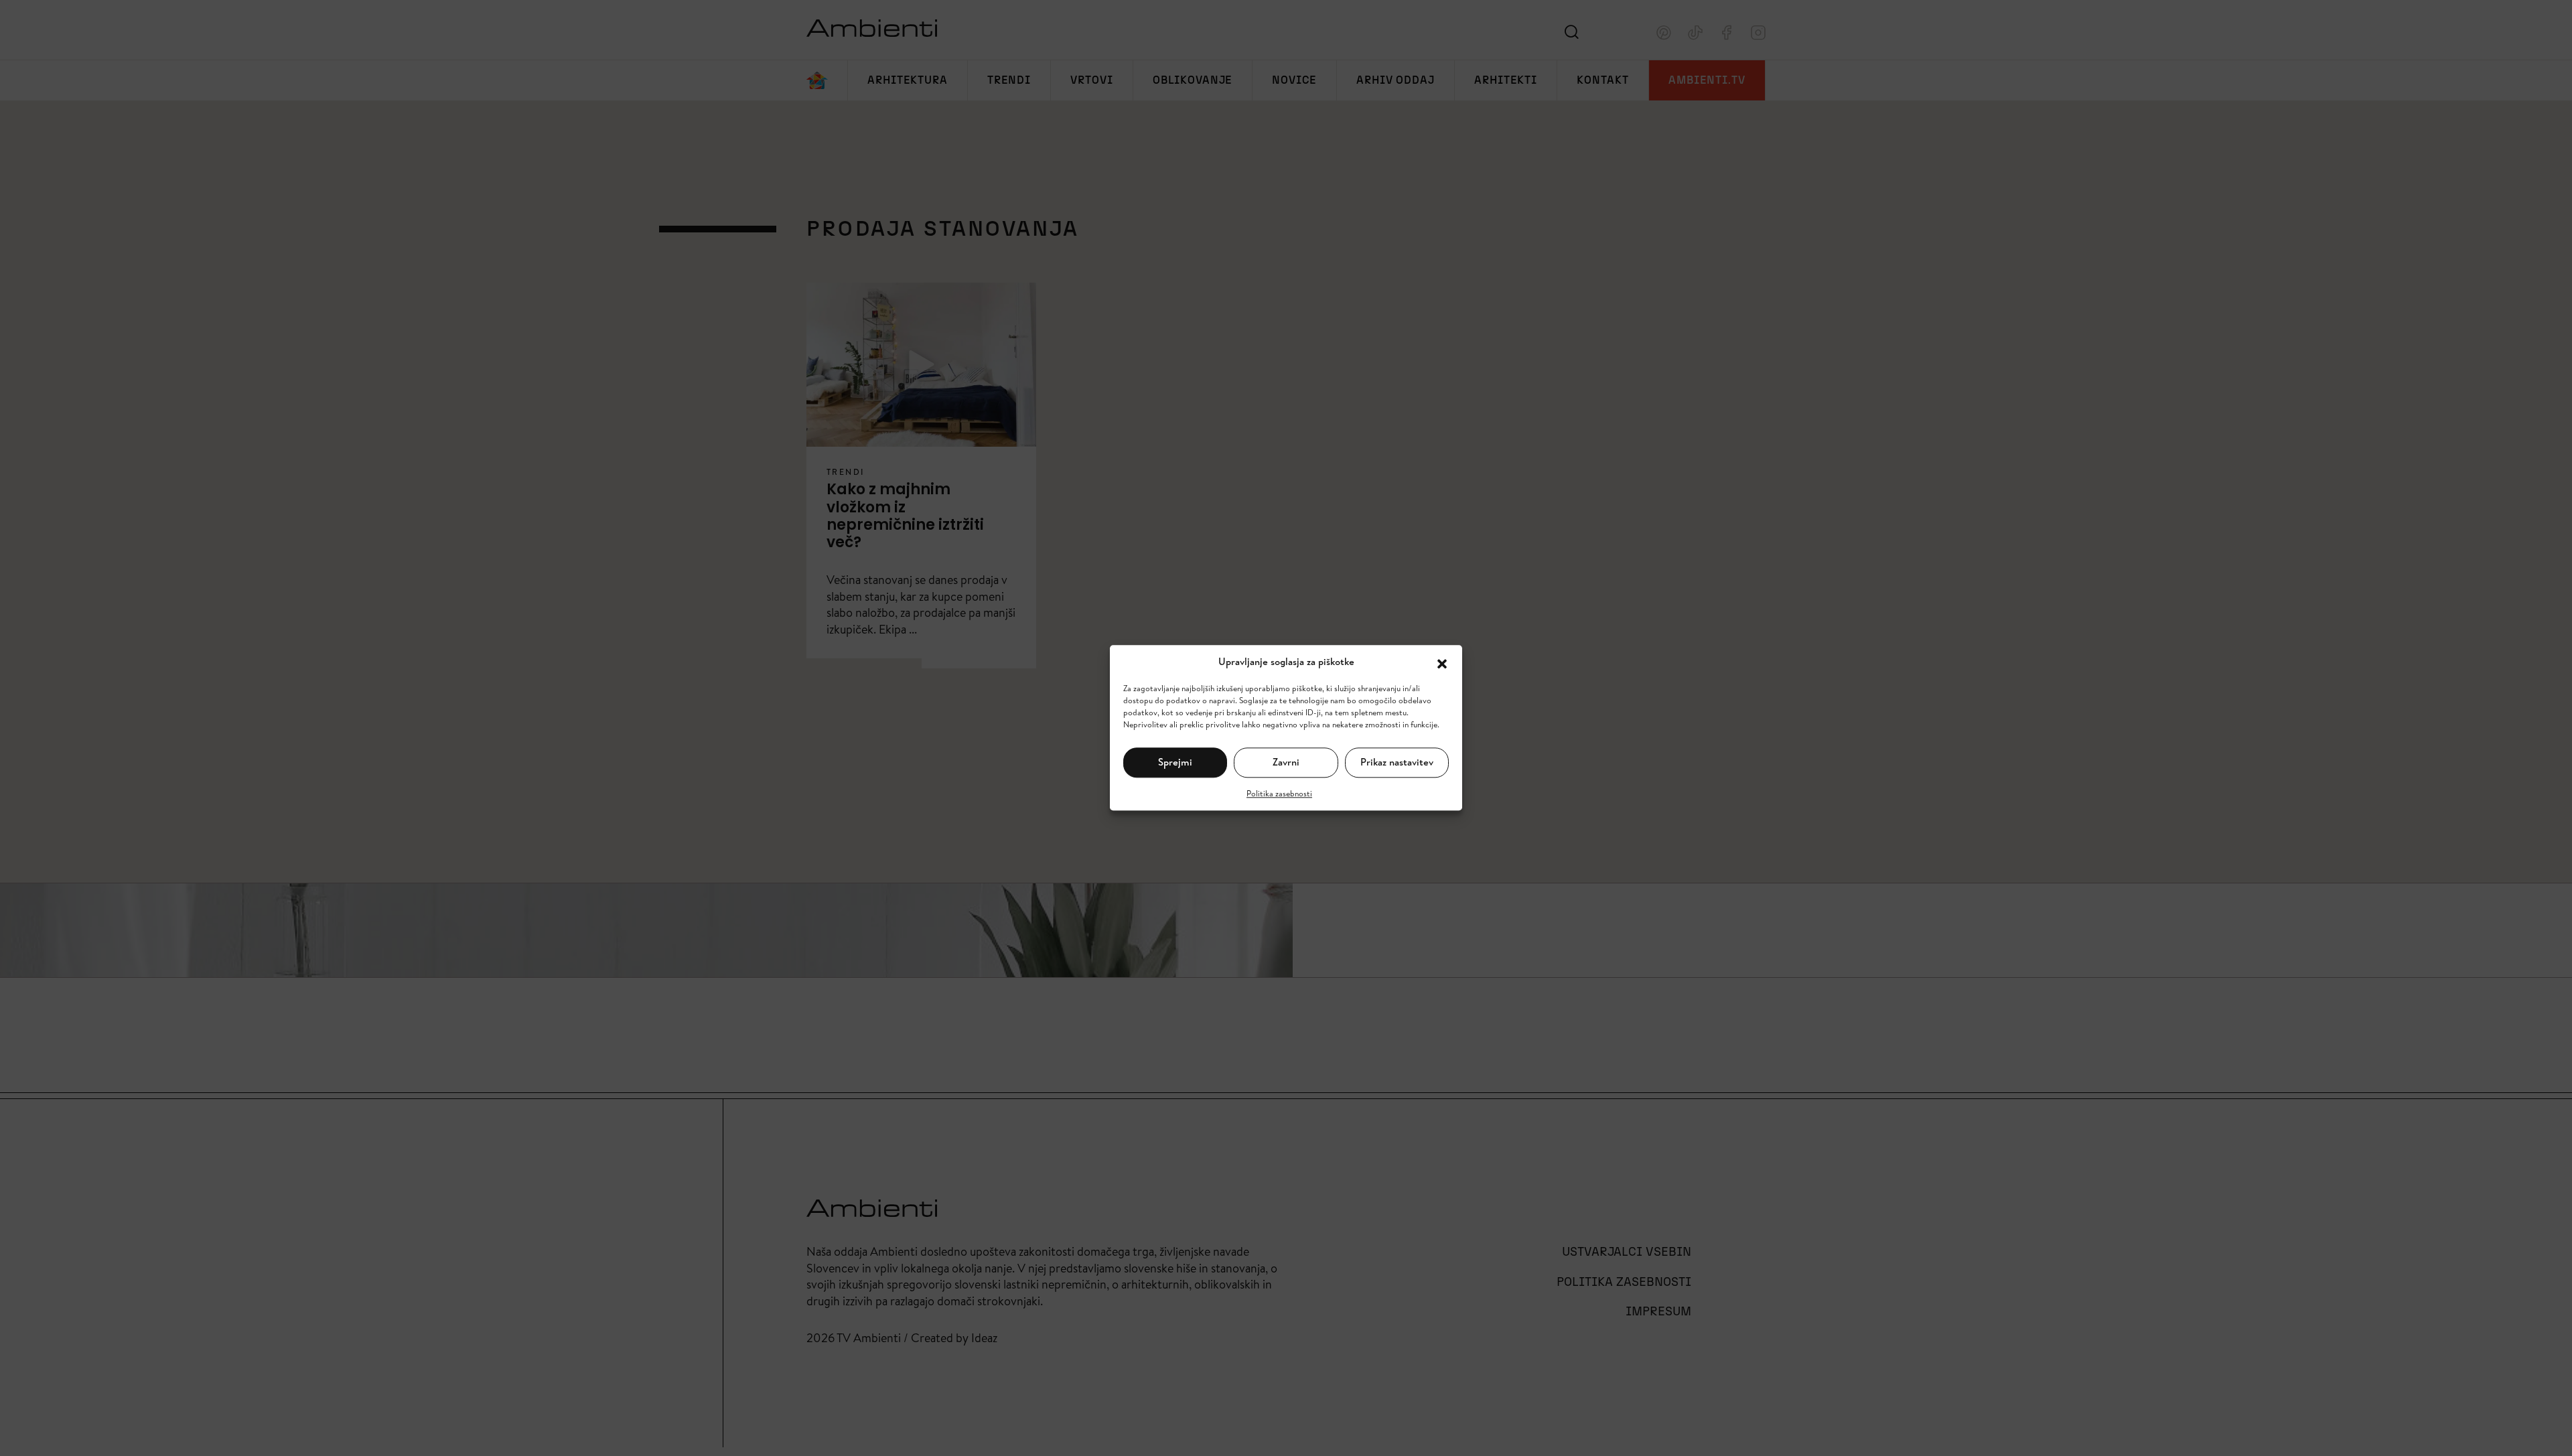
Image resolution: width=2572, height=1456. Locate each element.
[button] (1442, 662)
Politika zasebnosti (1279, 793)
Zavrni (1286, 762)
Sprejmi (1175, 762)
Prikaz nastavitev (1397, 762)
